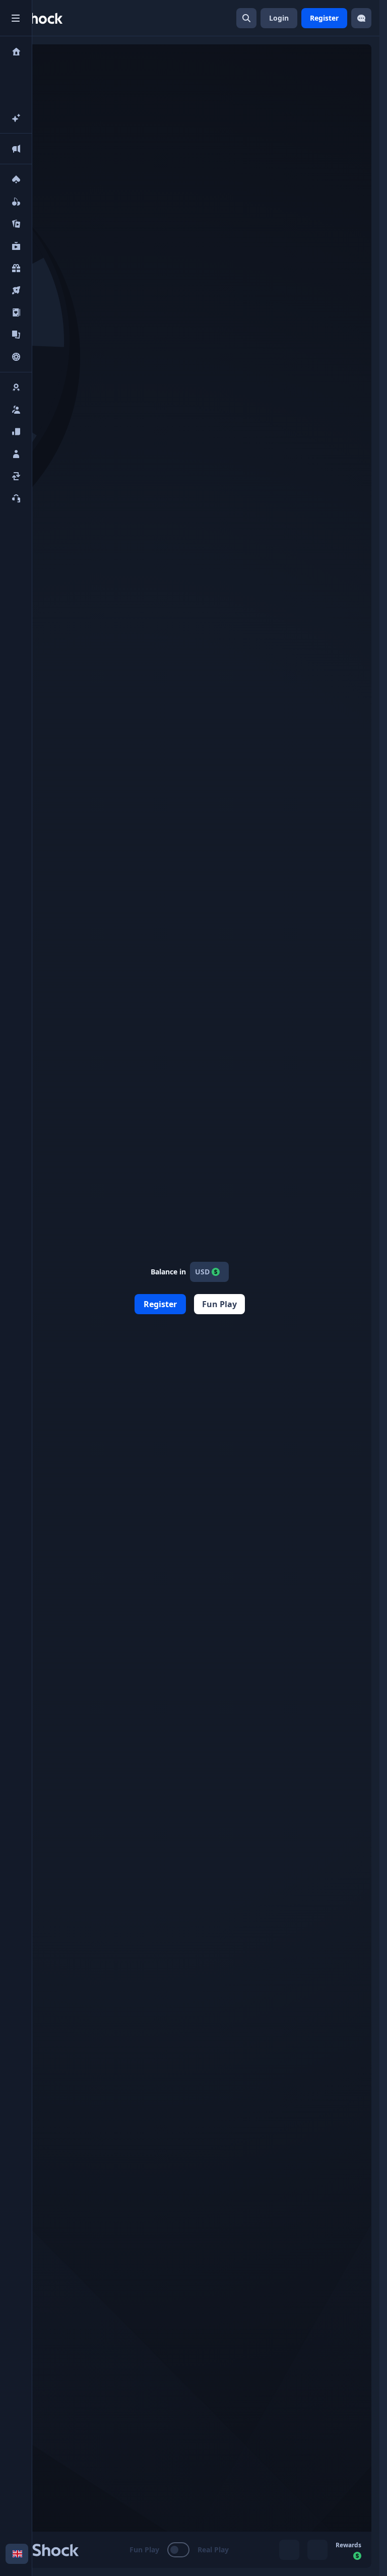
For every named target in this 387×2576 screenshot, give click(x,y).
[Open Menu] (16, 18)
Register (324, 18)
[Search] (246, 18)
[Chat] (361, 18)
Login (279, 18)
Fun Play (219, 1304)
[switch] (179, 2550)
